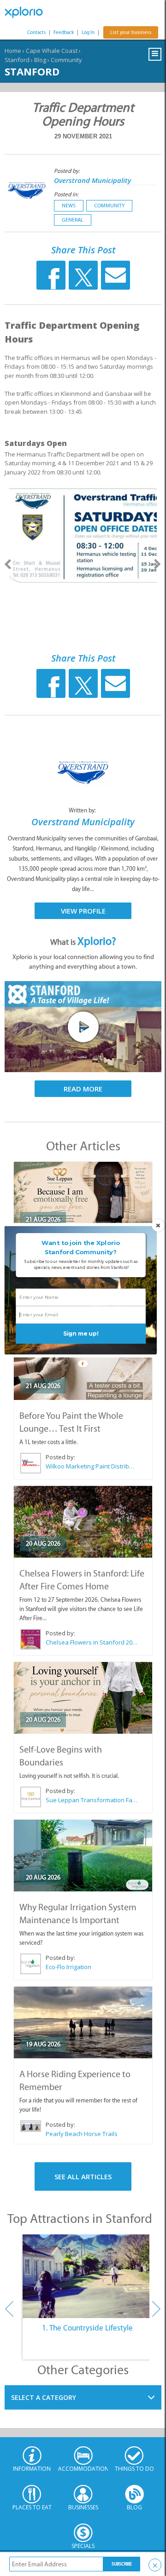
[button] (81, 1247)
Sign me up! (81, 1334)
